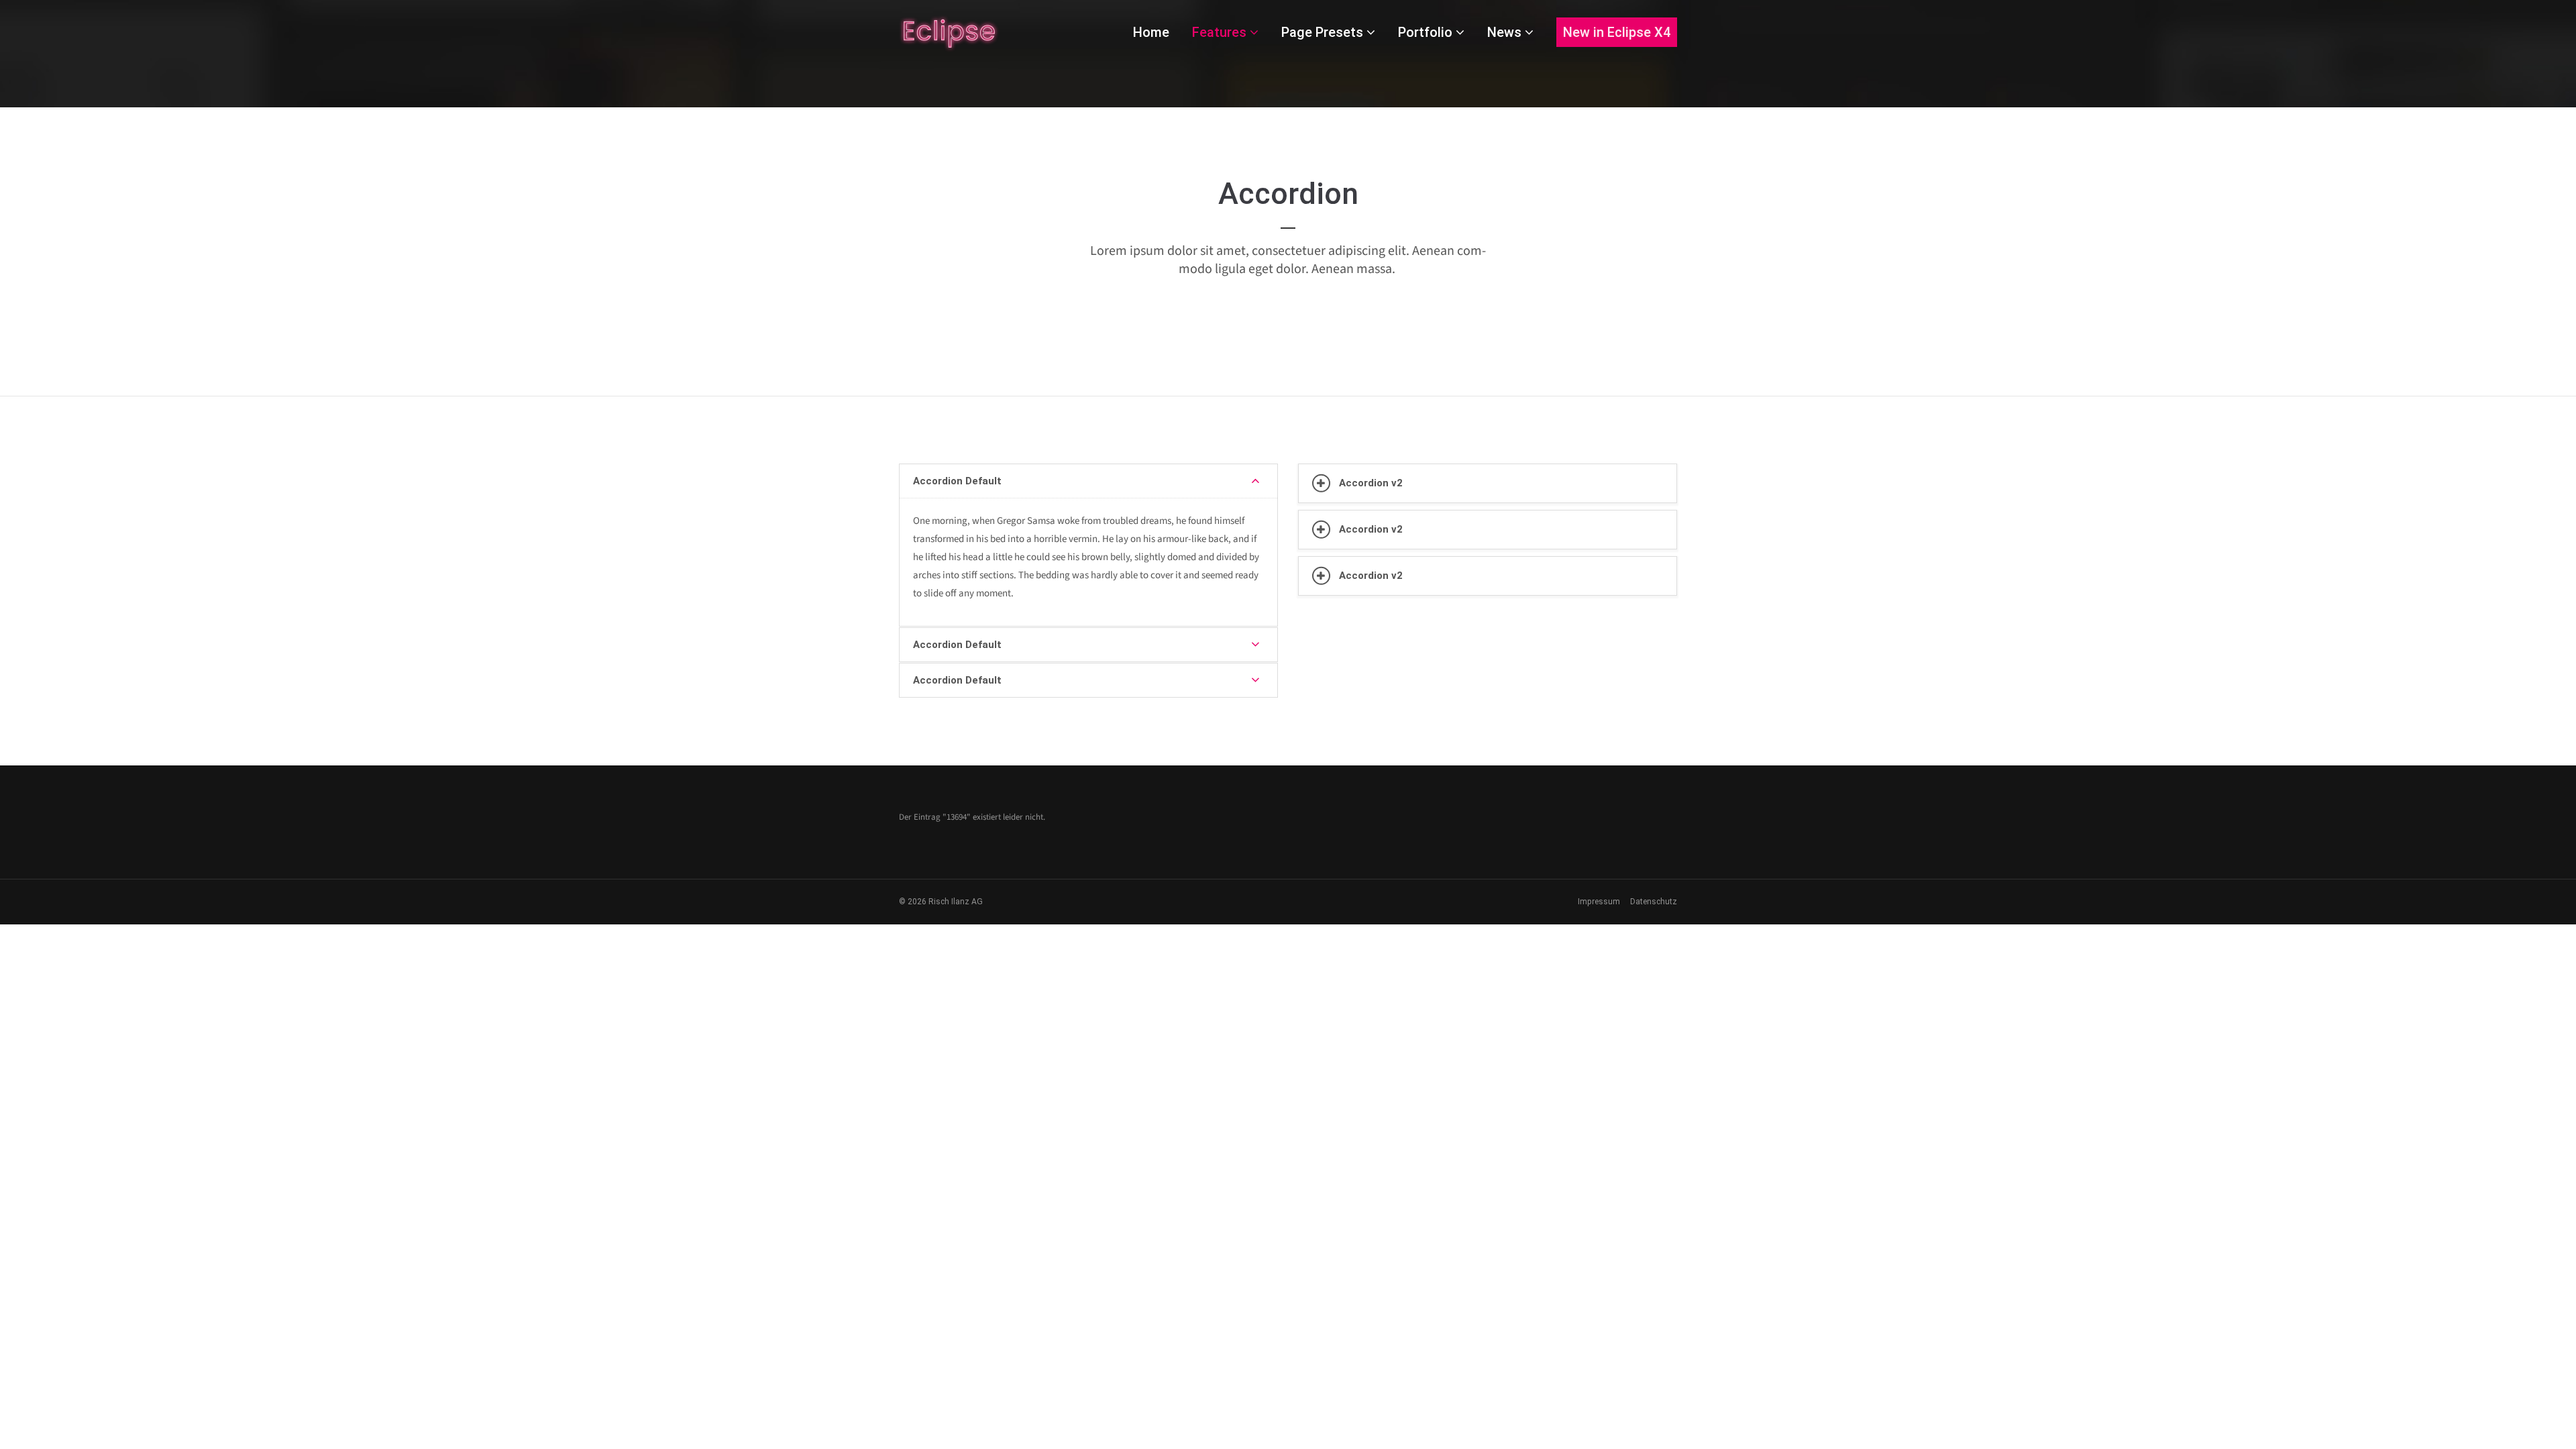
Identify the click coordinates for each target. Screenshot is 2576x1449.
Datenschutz (1654, 902)
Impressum (1599, 902)
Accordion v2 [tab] (1371, 483)
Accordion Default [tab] (957, 481)
